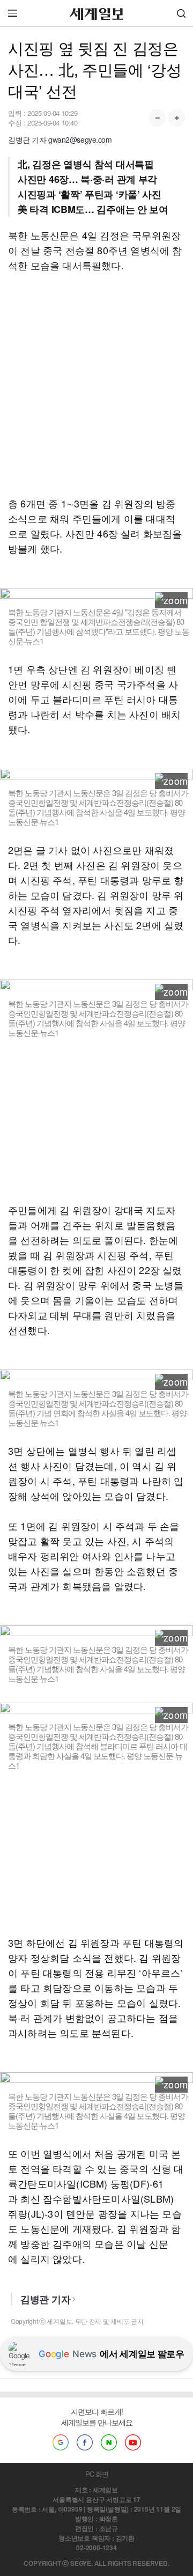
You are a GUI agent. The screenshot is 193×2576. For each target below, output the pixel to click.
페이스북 (85, 2442)
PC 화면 (97, 2474)
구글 (61, 2442)
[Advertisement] (96, 384)
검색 (181, 13)
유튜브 (133, 2442)
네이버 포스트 (109, 2442)
